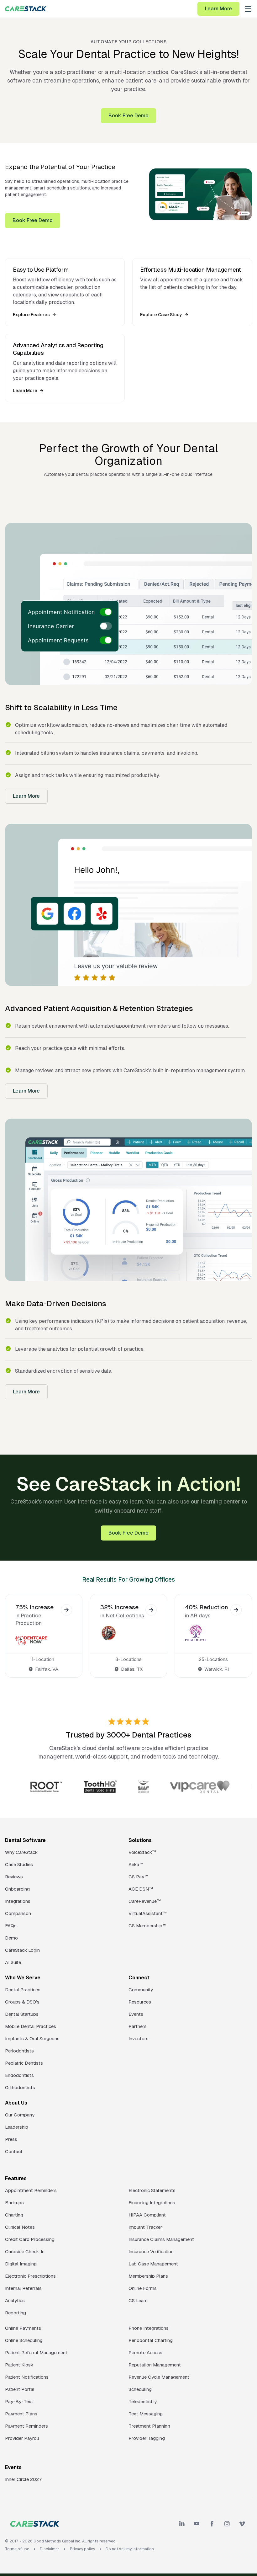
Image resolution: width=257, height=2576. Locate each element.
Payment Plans (21, 2414)
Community (141, 1990)
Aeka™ (136, 1864)
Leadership (17, 2127)
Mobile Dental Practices (31, 2026)
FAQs (11, 1926)
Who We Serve (23, 1978)
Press (11, 2139)
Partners (138, 2026)
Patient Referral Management (36, 2352)
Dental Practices (23, 1990)
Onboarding (17, 1889)
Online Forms (143, 2288)
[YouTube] (197, 2524)
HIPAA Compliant (147, 2215)
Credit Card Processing (30, 2239)
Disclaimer (50, 2549)
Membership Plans (148, 2276)
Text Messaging (146, 2414)
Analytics (15, 2300)
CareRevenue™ (145, 1901)
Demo (11, 1938)
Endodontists (19, 2075)
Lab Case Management (153, 2264)
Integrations (18, 1901)
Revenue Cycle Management (159, 2377)
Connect (139, 1978)
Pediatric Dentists (24, 2063)
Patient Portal (20, 2389)
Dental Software (25, 1840)
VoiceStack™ (142, 1852)
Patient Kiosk (19, 2365)
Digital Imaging (21, 2264)
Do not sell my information (130, 2549)
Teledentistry (143, 2401)
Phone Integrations (149, 2328)
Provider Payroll (22, 2438)
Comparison (18, 1913)
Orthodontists (20, 2087)
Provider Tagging (147, 2438)
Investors (139, 2038)
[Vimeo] (242, 2524)
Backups (14, 2203)
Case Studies (19, 1864)
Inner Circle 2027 (24, 2479)
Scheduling (140, 2389)
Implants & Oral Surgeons (32, 2038)
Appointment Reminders (31, 2190)
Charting (14, 2215)
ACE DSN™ (141, 1889)
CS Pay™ (138, 1877)
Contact (14, 2151)
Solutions (140, 1840)
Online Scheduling (24, 2340)
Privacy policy (82, 2549)
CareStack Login (22, 1950)
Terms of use (17, 2549)
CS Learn (138, 2300)
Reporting (16, 2313)
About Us (16, 2103)
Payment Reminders (26, 2426)
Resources (140, 2002)
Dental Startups (22, 2014)
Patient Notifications (27, 2377)
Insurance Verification (151, 2251)
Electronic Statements (152, 2190)
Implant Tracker (145, 2227)
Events (136, 2014)
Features (16, 2178)
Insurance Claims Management (161, 2239)
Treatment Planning (149, 2426)
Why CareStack (21, 1852)
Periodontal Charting (151, 2340)
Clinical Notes (20, 2227)
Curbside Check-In (25, 2251)
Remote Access (145, 2352)
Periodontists (19, 2051)
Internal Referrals (23, 2288)
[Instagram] (227, 2524)
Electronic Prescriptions (30, 2276)
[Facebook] (212, 2524)
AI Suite (13, 1962)
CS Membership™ (147, 1926)
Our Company (20, 2115)
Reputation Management (155, 2365)
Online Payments (23, 2328)
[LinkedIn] (182, 2524)
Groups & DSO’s (22, 2002)
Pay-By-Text (19, 2401)
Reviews (14, 1877)
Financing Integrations (152, 2203)
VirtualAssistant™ (148, 1913)
